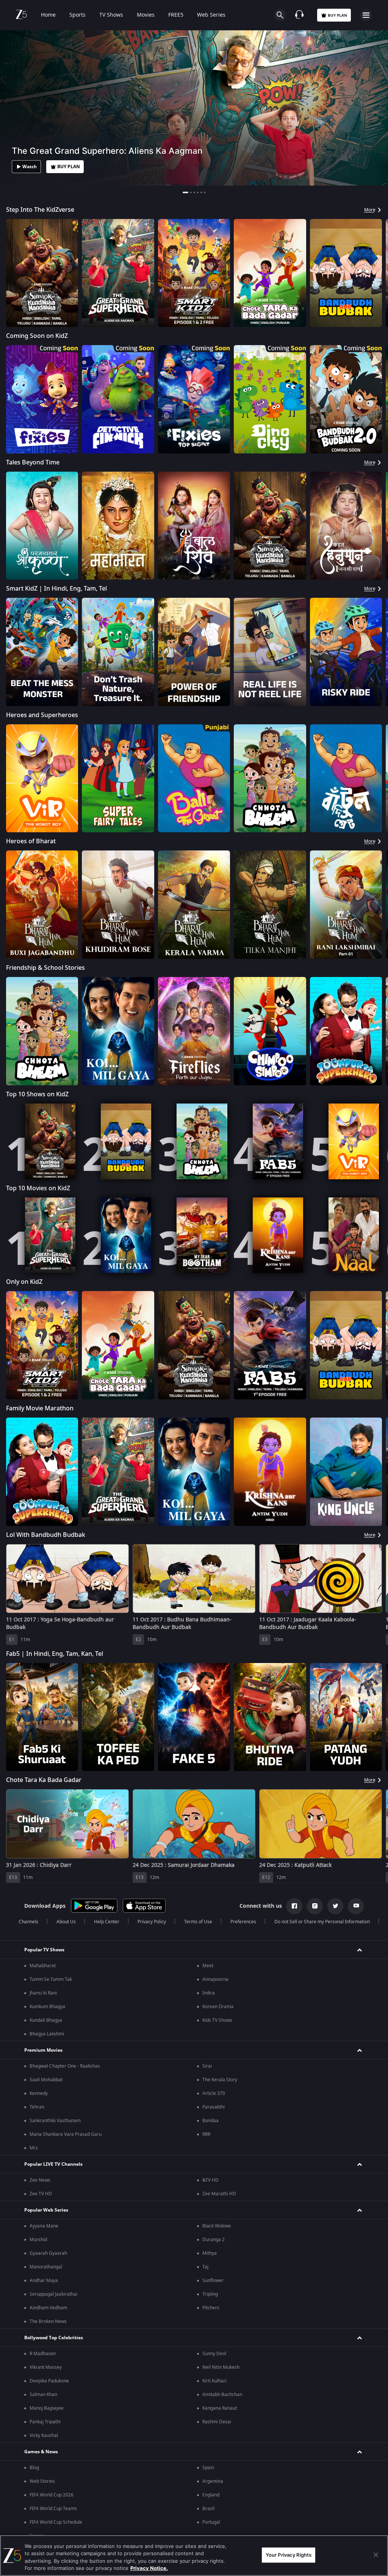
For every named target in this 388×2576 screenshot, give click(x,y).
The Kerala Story (220, 2325)
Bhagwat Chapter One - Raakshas (65, 2311)
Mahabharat (43, 2211)
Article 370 (214, 2338)
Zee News (40, 2425)
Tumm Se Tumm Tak (51, 2224)
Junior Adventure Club (38, 2011)
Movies (146, 15)
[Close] (376, 2555)
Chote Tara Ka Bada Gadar (44, 1780)
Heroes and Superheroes (42, 715)
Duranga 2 (214, 2485)
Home (48, 15)
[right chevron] (14, 273)
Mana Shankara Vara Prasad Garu (66, 2379)
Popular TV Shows (44, 2195)
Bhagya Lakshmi (47, 2279)
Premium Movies (43, 2295)
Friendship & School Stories (45, 968)
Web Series (211, 15)
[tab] (183, 192)
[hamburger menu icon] (366, 15)
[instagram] (315, 2151)
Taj (205, 2512)
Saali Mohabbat (46, 2325)
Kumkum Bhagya (47, 2252)
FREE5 (176, 15)
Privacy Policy (152, 2167)
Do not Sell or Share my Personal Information (322, 2167)
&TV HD (210, 2425)
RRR (206, 2379)
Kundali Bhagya (46, 2265)
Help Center (107, 2167)
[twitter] (335, 2151)
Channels (28, 2167)
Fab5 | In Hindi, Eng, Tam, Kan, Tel (55, 1654)
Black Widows (217, 2471)
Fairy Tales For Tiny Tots (40, 1892)
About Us (66, 2167)
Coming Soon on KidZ (37, 336)
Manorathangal (46, 2512)
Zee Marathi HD (219, 2439)
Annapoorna (215, 2224)
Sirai (207, 2311)
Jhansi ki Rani (43, 2238)
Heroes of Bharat (31, 841)
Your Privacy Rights (289, 2555)
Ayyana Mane (44, 2471)
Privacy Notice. (149, 2568)
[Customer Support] (299, 15)
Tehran (37, 2352)
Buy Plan (337, 15)
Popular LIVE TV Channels (53, 2409)
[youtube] (356, 2151)
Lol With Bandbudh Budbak (46, 1535)
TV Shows (111, 15)
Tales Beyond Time (33, 463)
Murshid (38, 2485)
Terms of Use (198, 2167)
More (370, 210)
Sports (77, 15)
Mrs (34, 2393)
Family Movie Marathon (40, 1408)
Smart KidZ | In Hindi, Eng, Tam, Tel (56, 589)
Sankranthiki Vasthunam (55, 2366)
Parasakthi (214, 2352)
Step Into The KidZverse (40, 210)
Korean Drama (218, 2252)
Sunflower (213, 2526)
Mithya (210, 2498)
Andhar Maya (44, 2526)
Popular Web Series (46, 2455)
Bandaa (210, 2366)
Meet (208, 2211)
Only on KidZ (24, 1282)
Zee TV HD (41, 2439)
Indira (209, 2238)
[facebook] (294, 2151)
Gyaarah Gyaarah (48, 2498)
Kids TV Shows (217, 2265)
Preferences (243, 2167)
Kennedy (39, 2338)
